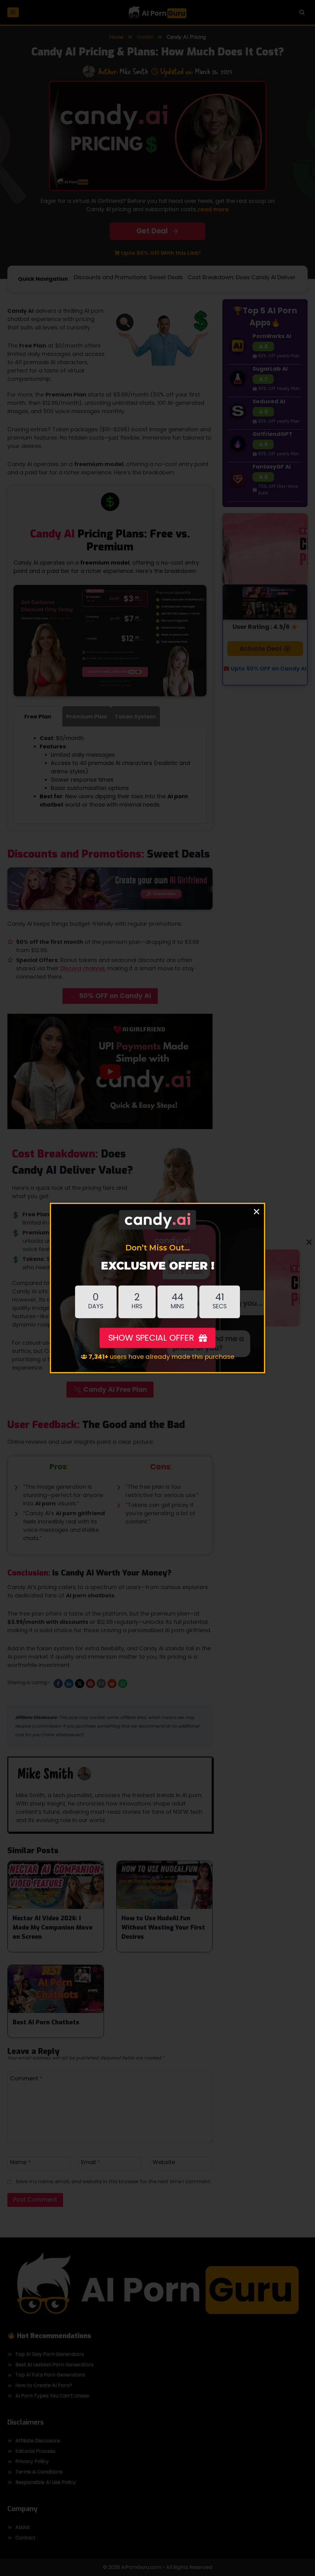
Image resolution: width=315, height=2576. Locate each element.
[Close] (257, 1211)
